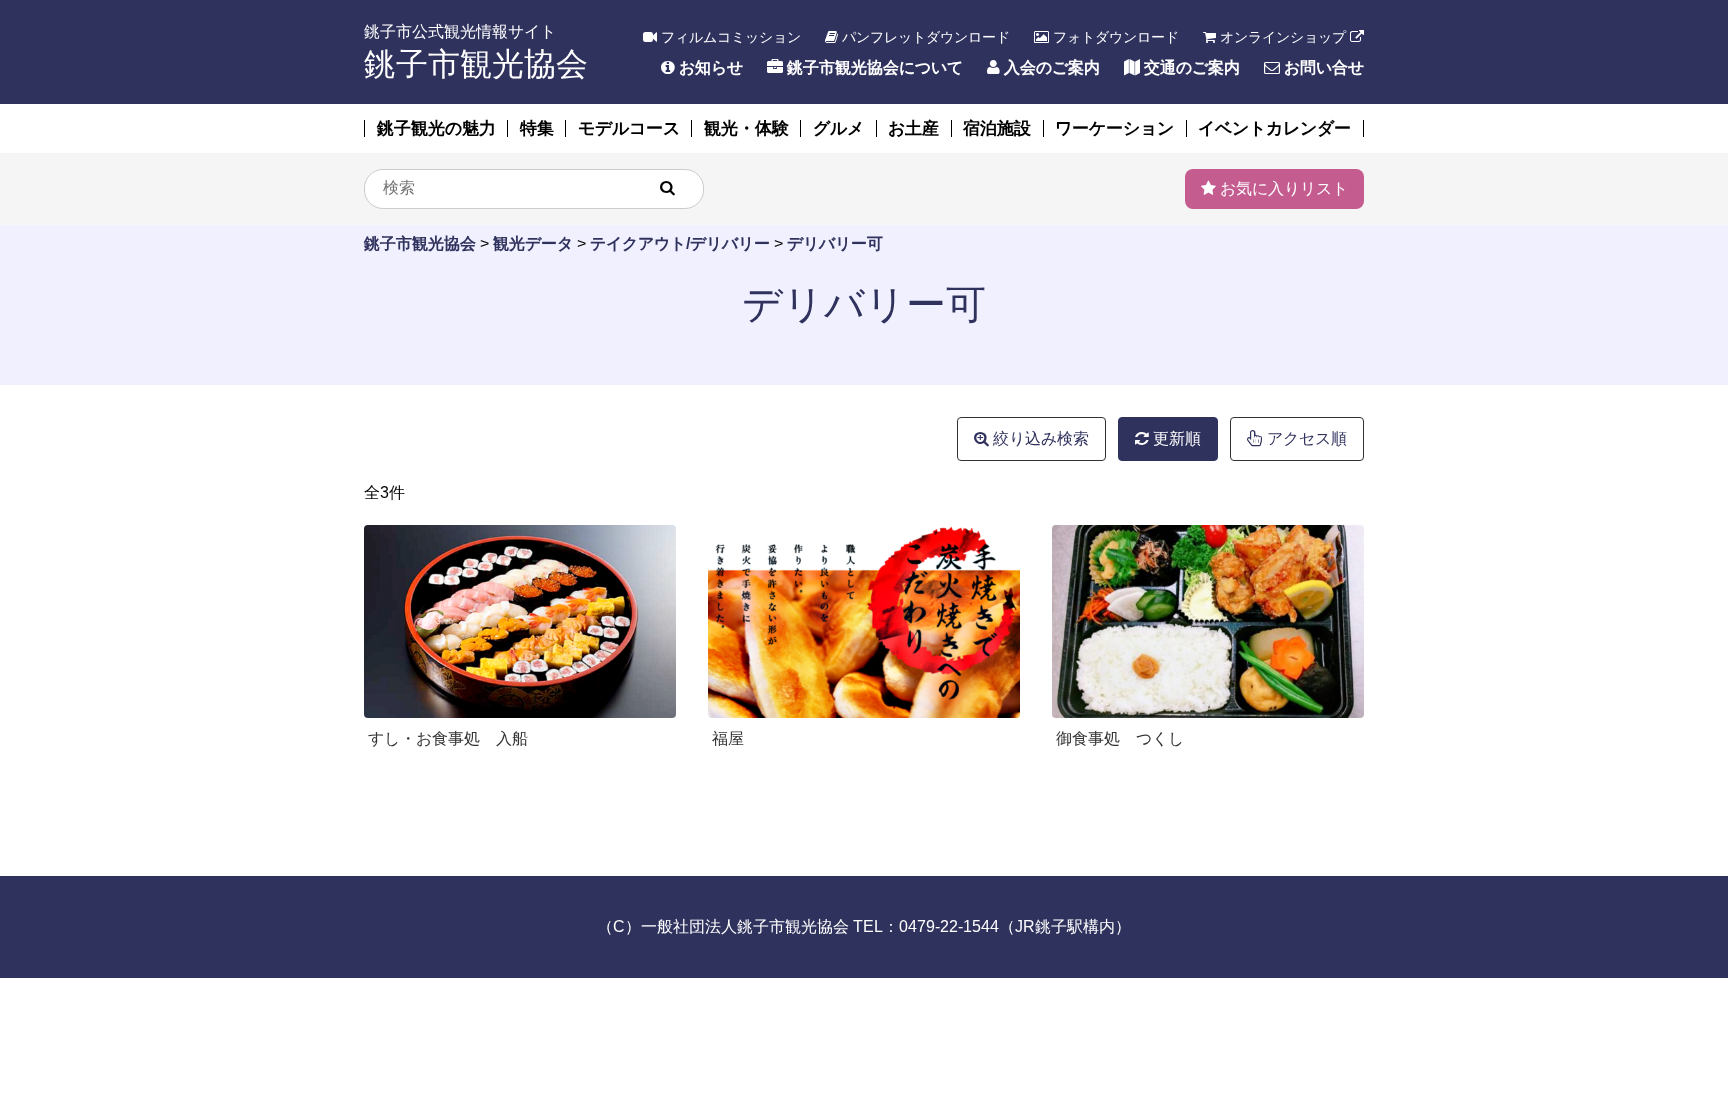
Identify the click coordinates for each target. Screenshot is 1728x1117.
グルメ (838, 128)
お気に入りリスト (1282, 188)
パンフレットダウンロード (924, 37)
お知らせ (709, 67)
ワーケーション (1114, 128)
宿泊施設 (997, 128)
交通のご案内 (1190, 67)
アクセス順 (1305, 438)
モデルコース (629, 128)
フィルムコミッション (729, 37)
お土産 (913, 128)
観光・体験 (746, 128)
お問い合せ (1322, 67)
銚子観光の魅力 (436, 128)
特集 (537, 128)
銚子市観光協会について (873, 67)
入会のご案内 (1050, 67)
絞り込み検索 (1039, 438)
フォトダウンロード (1114, 37)
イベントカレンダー (1274, 128)
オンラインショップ (1283, 37)
